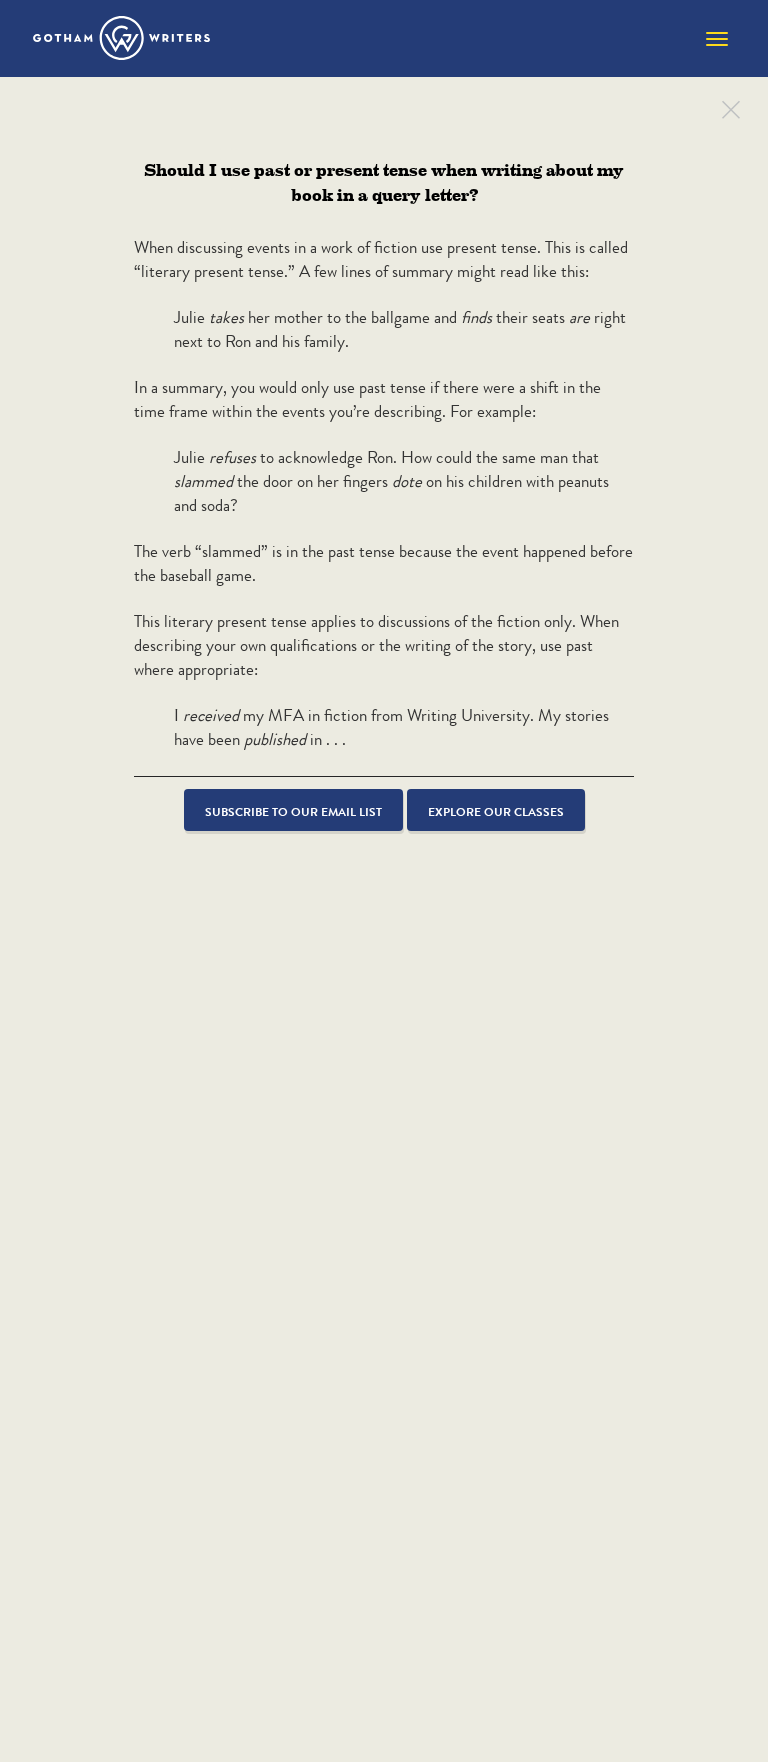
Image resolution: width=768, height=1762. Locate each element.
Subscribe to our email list (293, 811)
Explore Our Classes (496, 811)
